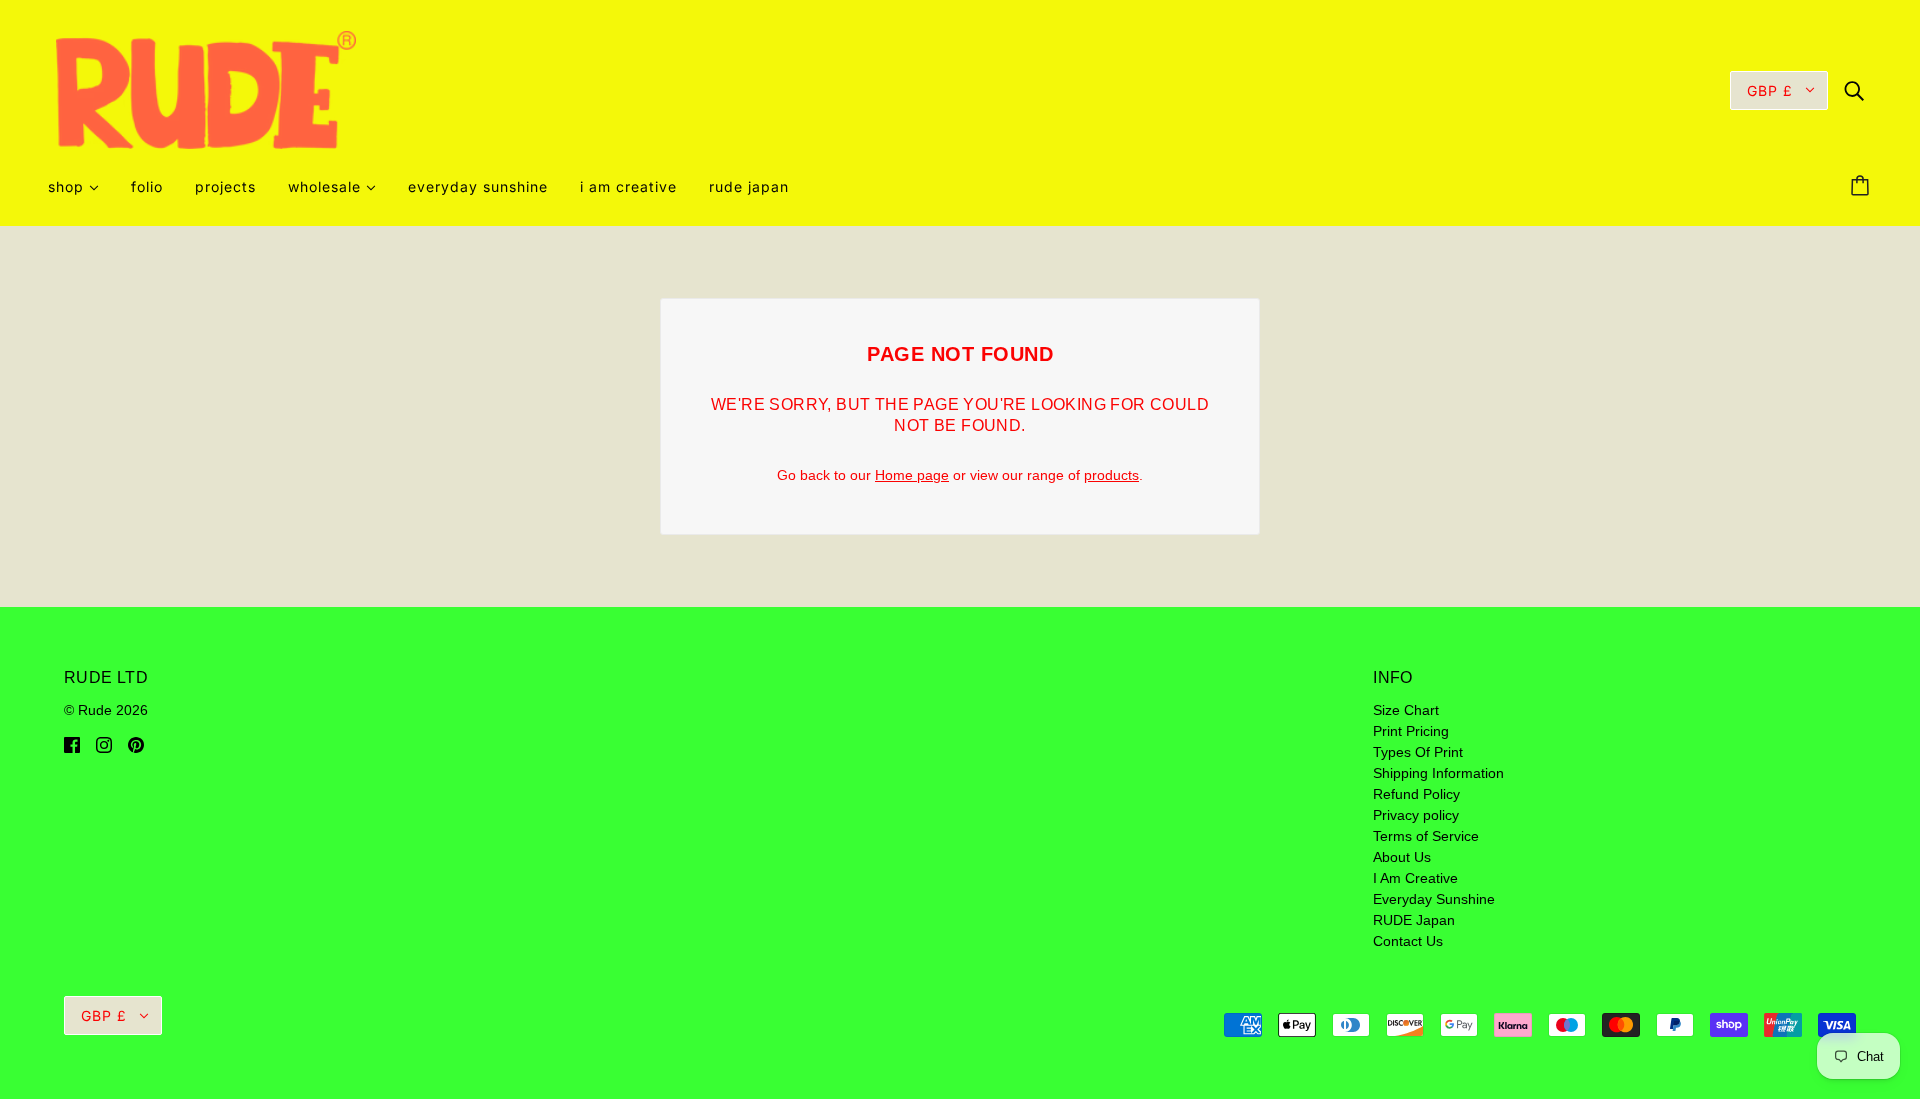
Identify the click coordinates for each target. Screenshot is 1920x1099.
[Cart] (1863, 187)
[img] (1854, 89)
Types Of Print (1418, 752)
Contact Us (1408, 941)
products (1111, 475)
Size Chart (1406, 710)
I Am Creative (1415, 878)
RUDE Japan (1414, 920)
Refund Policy (1416, 794)
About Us (1402, 857)
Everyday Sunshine (1434, 899)
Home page (912, 475)
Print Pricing (1411, 731)
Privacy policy (1416, 815)
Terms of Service (1426, 836)
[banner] (206, 89)
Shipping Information (1438, 773)
